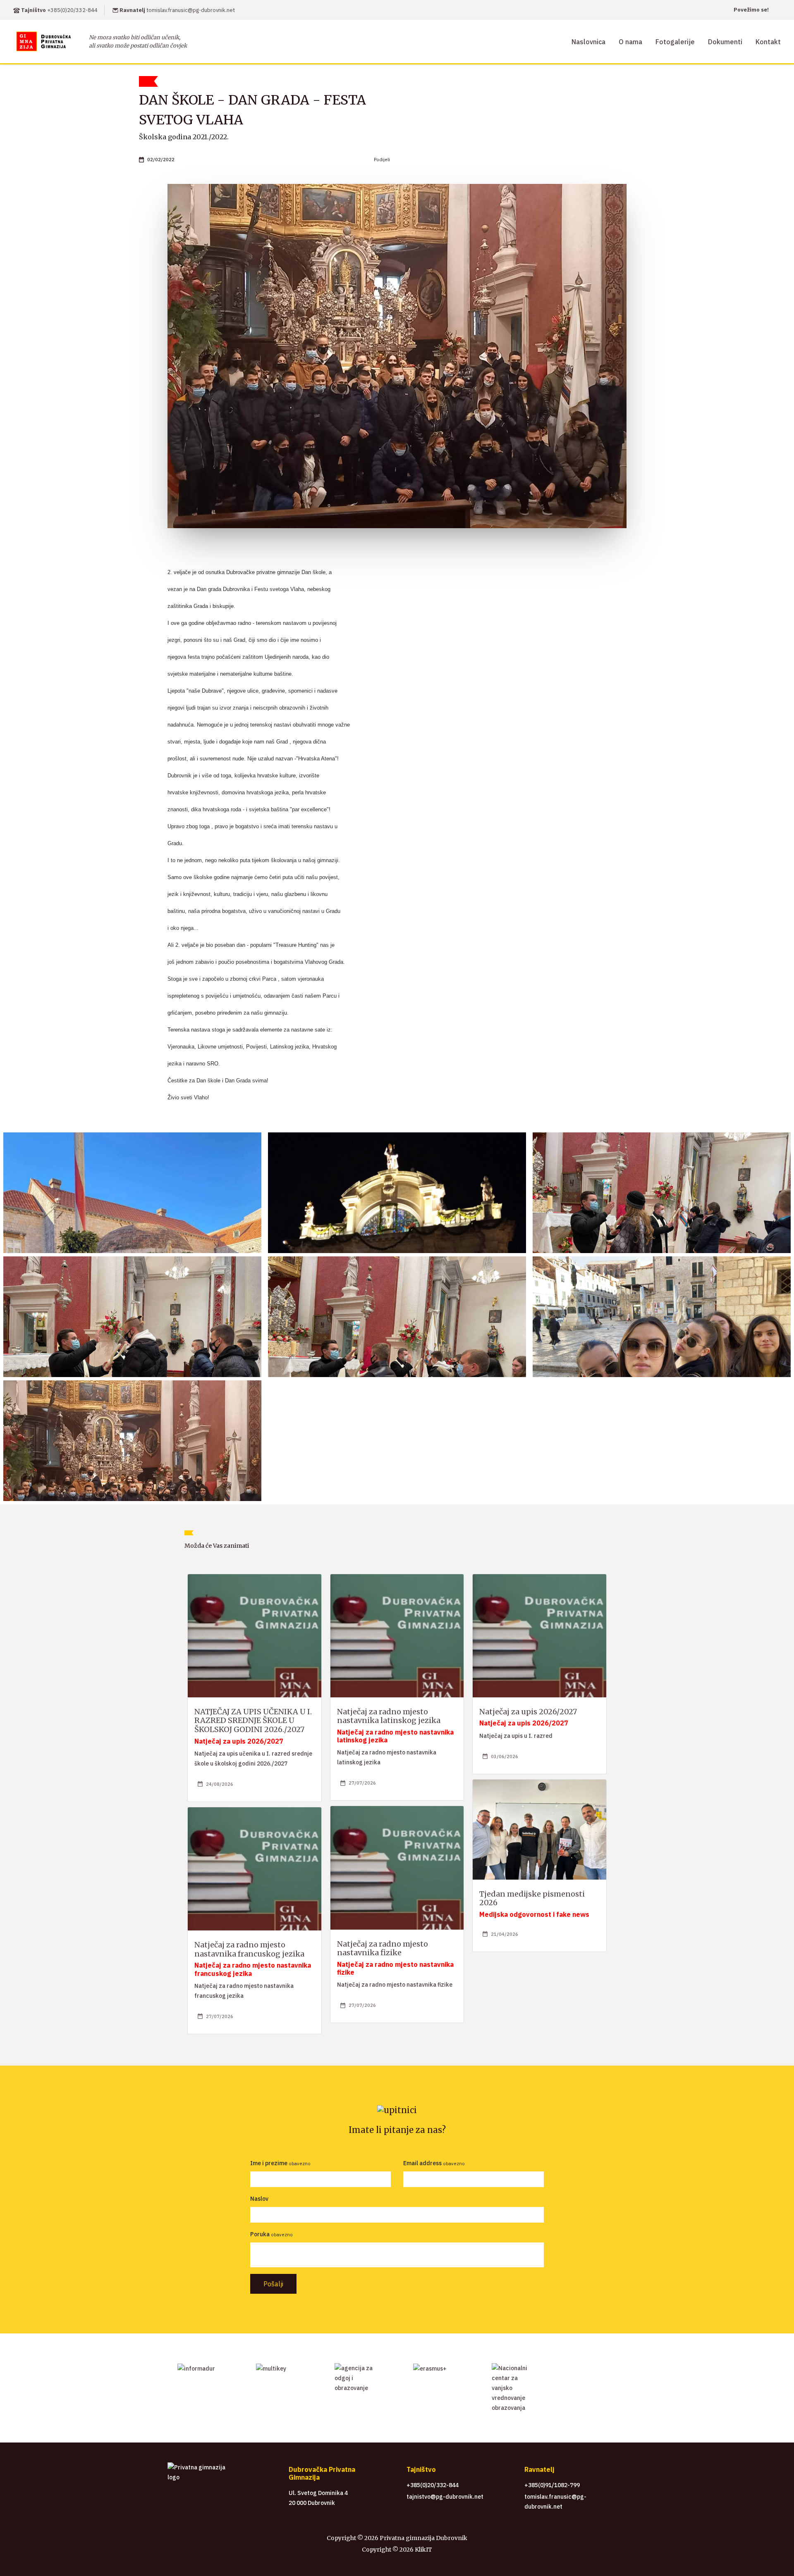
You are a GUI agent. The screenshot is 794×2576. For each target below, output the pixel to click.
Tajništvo (59, 10)
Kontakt (768, 42)
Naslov (259, 2199)
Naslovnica (588, 42)
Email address (422, 2163)
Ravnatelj (177, 10)
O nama (630, 42)
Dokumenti (725, 42)
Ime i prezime (269, 2163)
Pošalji (273, 2284)
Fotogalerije (675, 42)
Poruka (260, 2234)
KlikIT (423, 2550)
